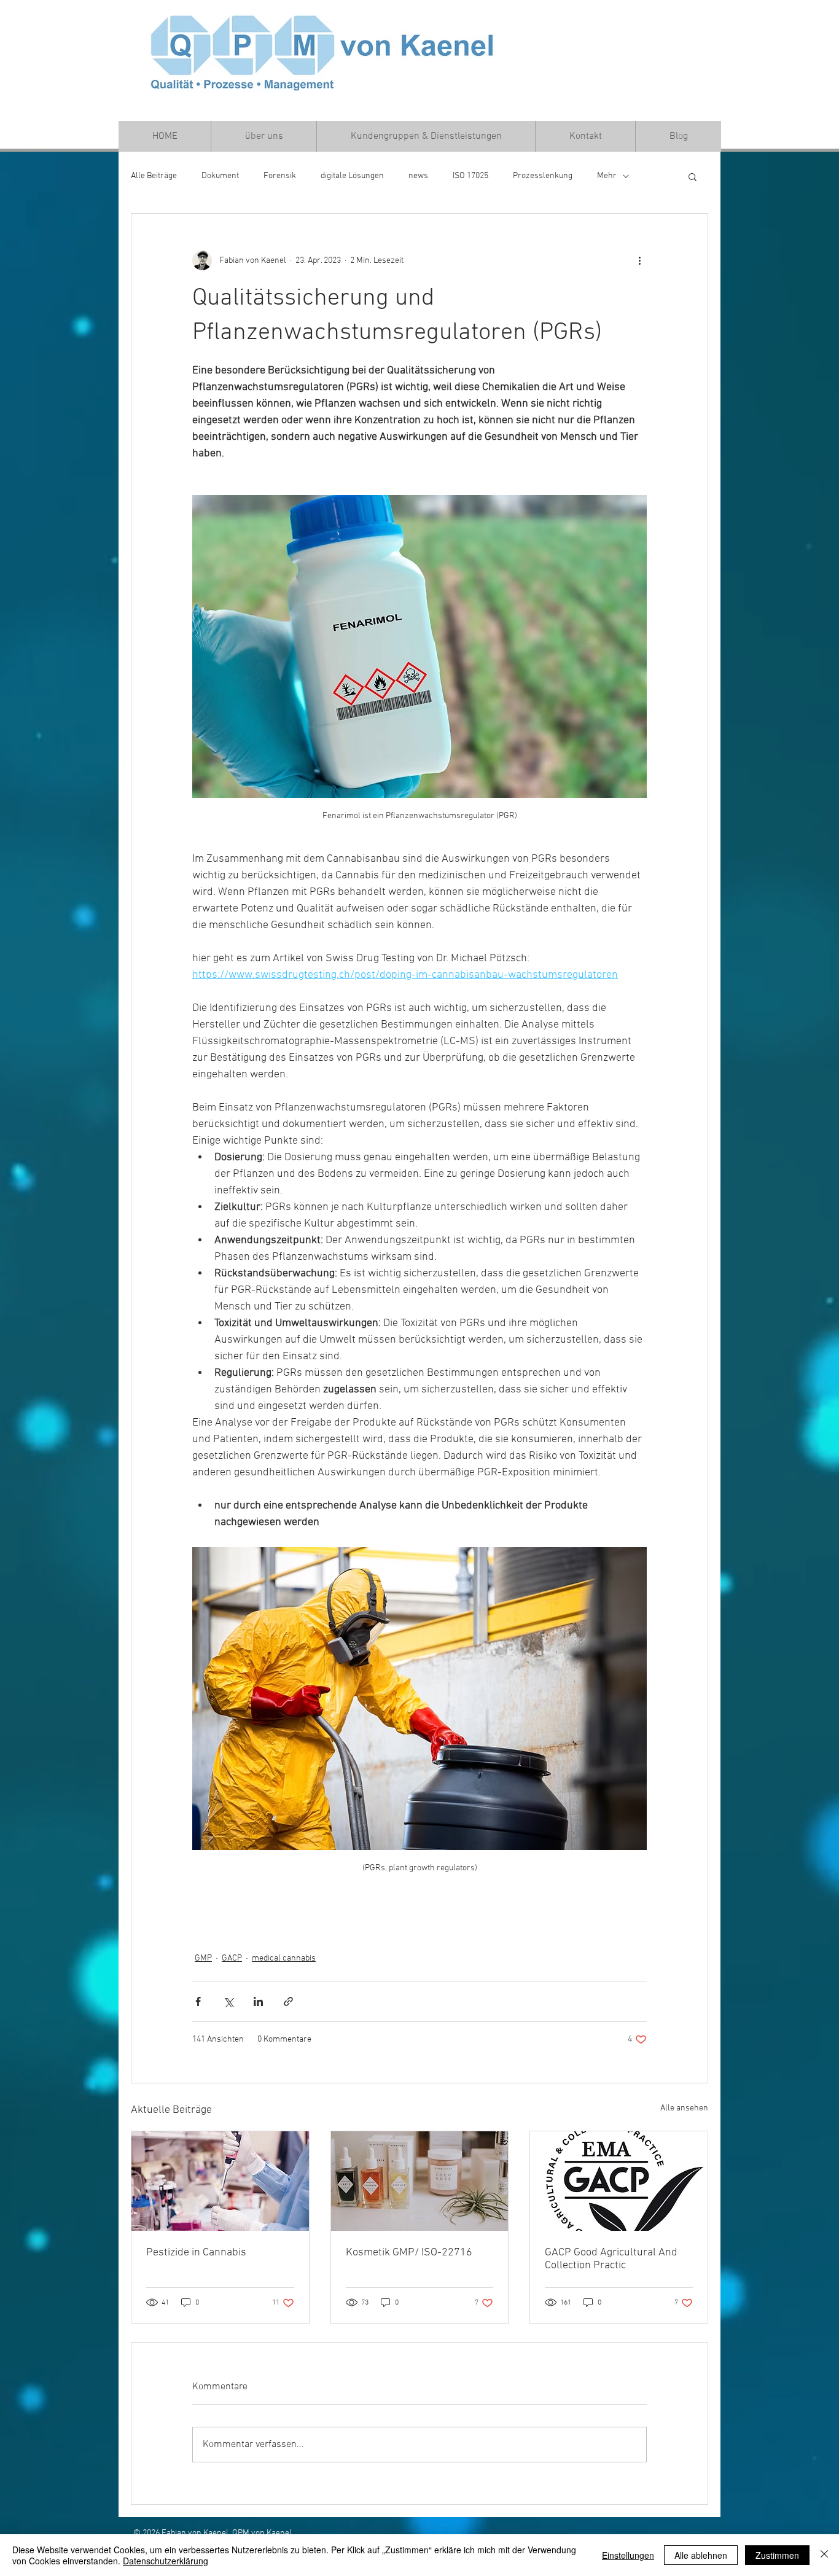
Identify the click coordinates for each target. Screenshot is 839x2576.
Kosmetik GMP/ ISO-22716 (409, 2253)
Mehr (607, 176)
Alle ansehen (684, 2108)
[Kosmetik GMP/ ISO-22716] (420, 2181)
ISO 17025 (470, 176)
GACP (232, 1958)
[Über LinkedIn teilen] (258, 2001)
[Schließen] (824, 2555)
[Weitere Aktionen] (639, 260)
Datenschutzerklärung (166, 2561)
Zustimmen (777, 2555)
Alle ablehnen (701, 2555)
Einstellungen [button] (628, 2555)
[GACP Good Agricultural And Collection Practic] (619, 2181)
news (418, 176)
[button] (693, 176)
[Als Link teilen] (288, 2001)
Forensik (280, 176)
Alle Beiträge (154, 176)
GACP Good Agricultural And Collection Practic (611, 2259)
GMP (203, 1958)
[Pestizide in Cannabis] (220, 2181)
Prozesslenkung (543, 176)
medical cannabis (284, 1958)
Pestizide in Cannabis (196, 2253)
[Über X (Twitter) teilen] (228, 2001)
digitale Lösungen (352, 176)
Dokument (220, 176)
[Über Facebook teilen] (198, 2001)
